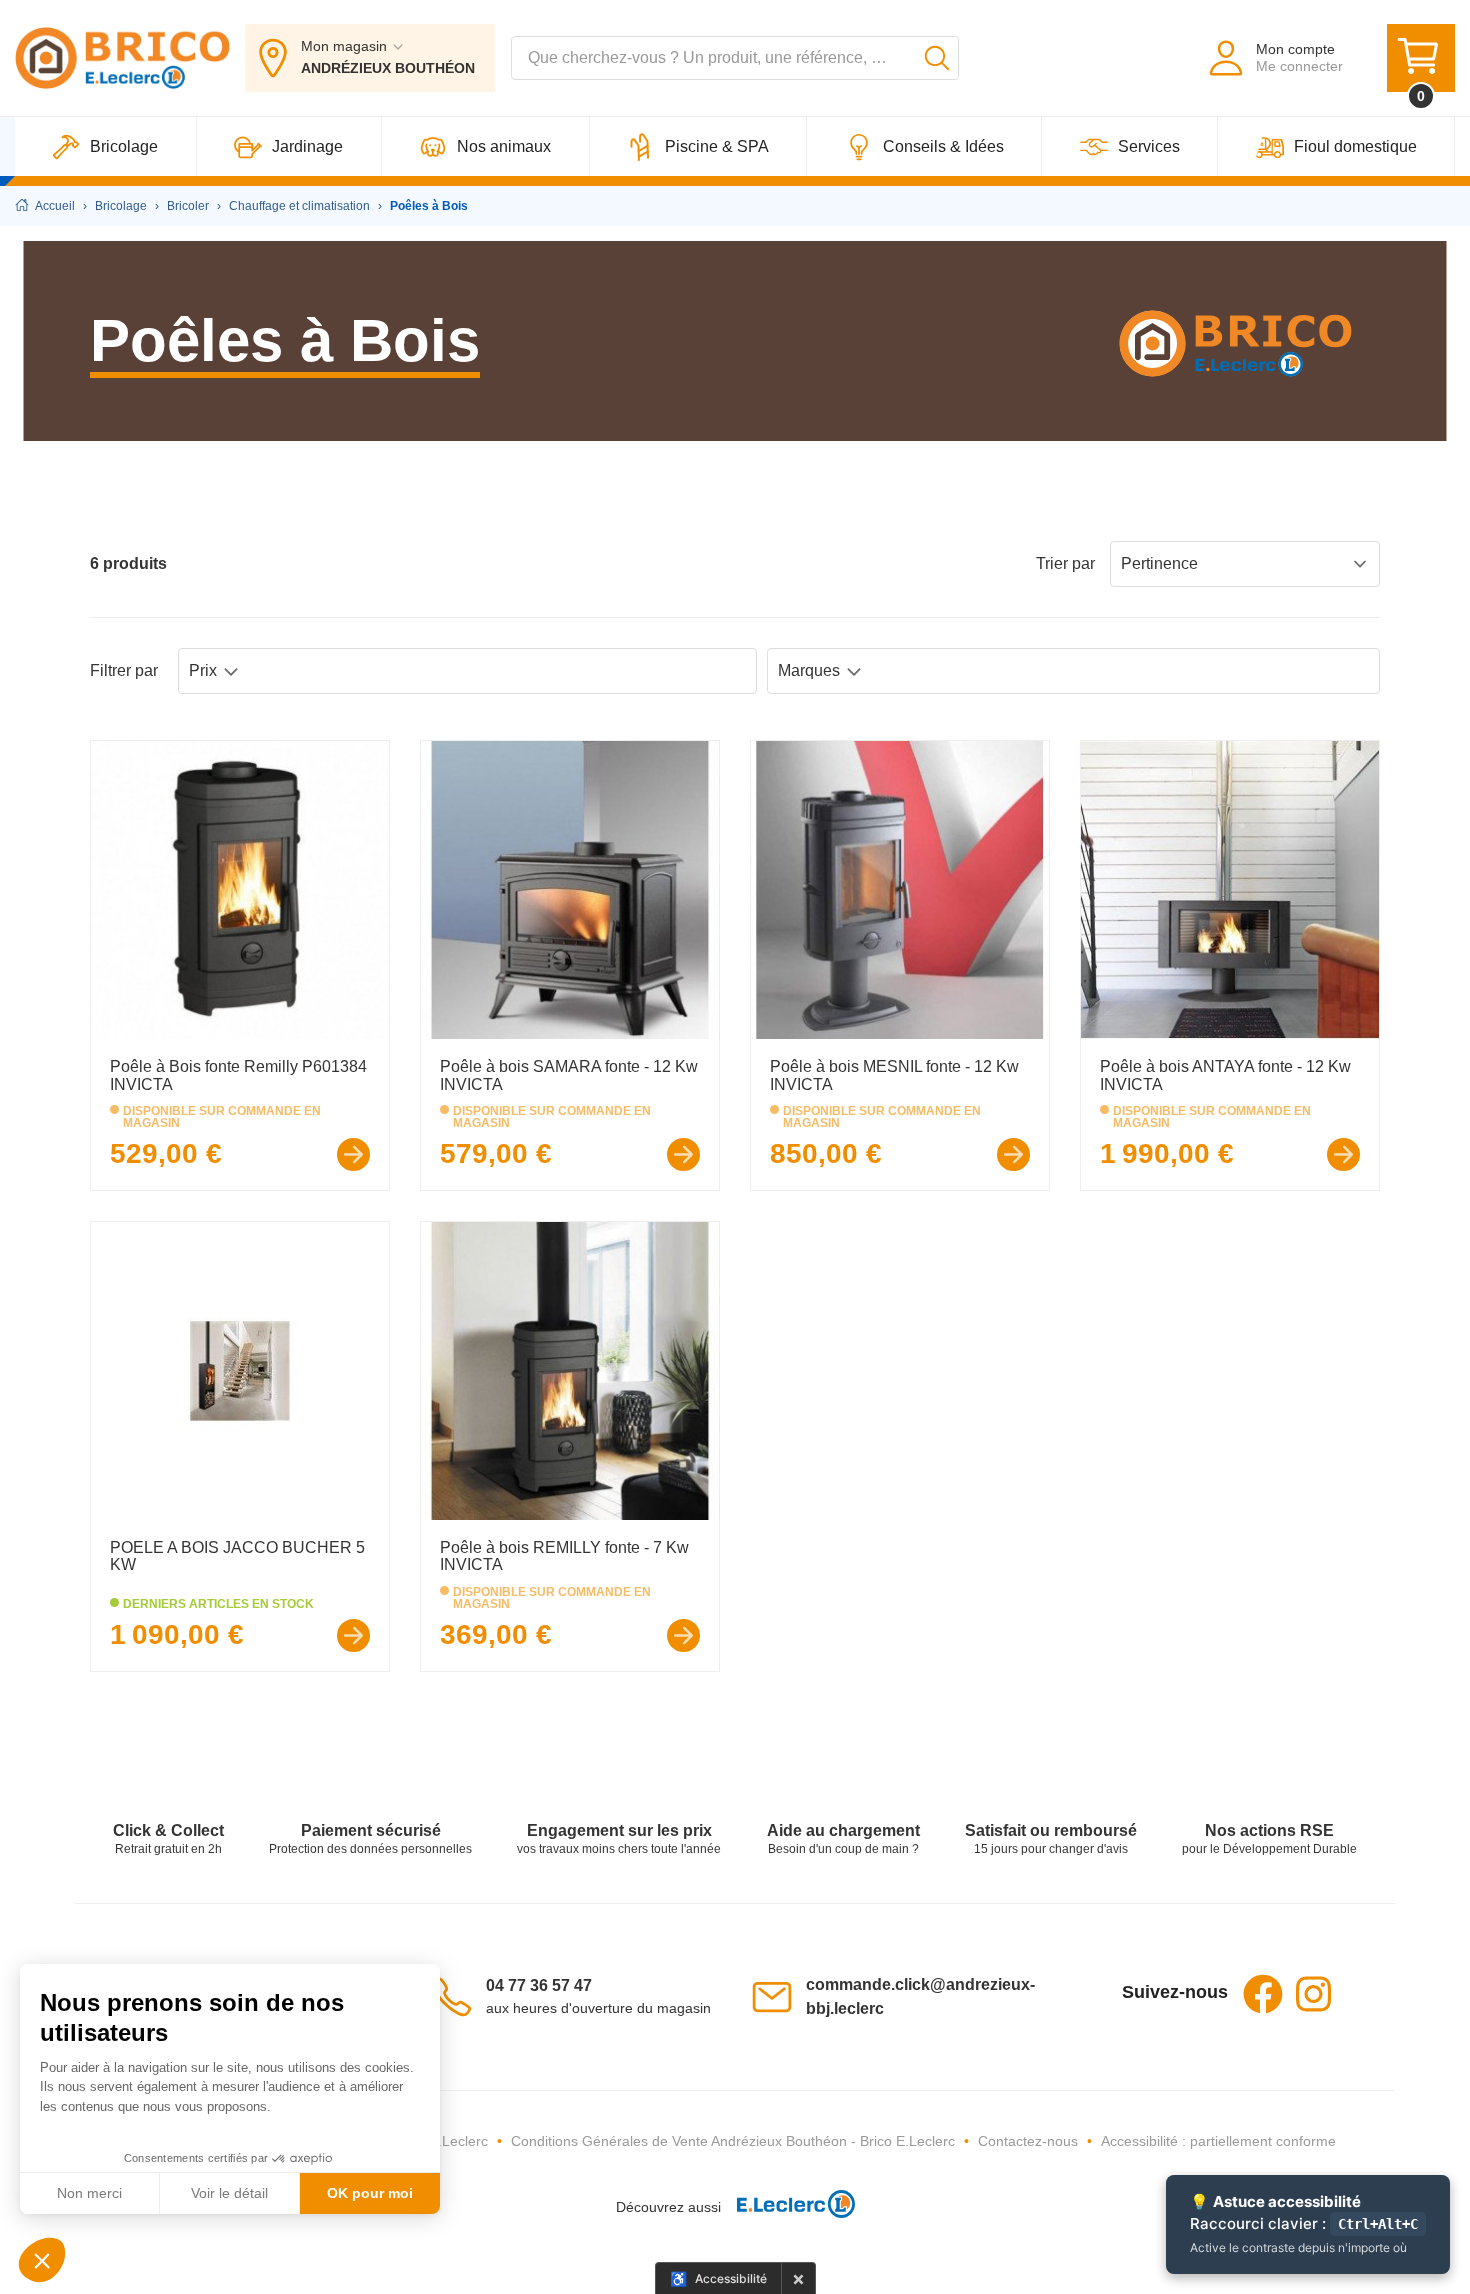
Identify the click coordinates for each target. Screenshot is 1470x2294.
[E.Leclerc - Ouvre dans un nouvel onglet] (788, 2207)
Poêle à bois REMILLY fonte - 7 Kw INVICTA (564, 1556)
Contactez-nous (1028, 2141)
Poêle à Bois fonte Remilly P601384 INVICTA (238, 1075)
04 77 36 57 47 (539, 1985)
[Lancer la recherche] (937, 58)
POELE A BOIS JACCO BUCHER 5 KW (237, 1556)
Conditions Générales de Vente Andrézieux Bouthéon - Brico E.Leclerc (733, 2141)
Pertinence (1159, 563)
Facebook (1263, 1994)
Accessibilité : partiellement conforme (1218, 2141)
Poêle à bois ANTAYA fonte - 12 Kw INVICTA (1225, 1075)
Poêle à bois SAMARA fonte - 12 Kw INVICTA (569, 1075)
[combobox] (735, 58)
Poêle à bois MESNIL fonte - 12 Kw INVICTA (894, 1075)
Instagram (1313, 1994)
